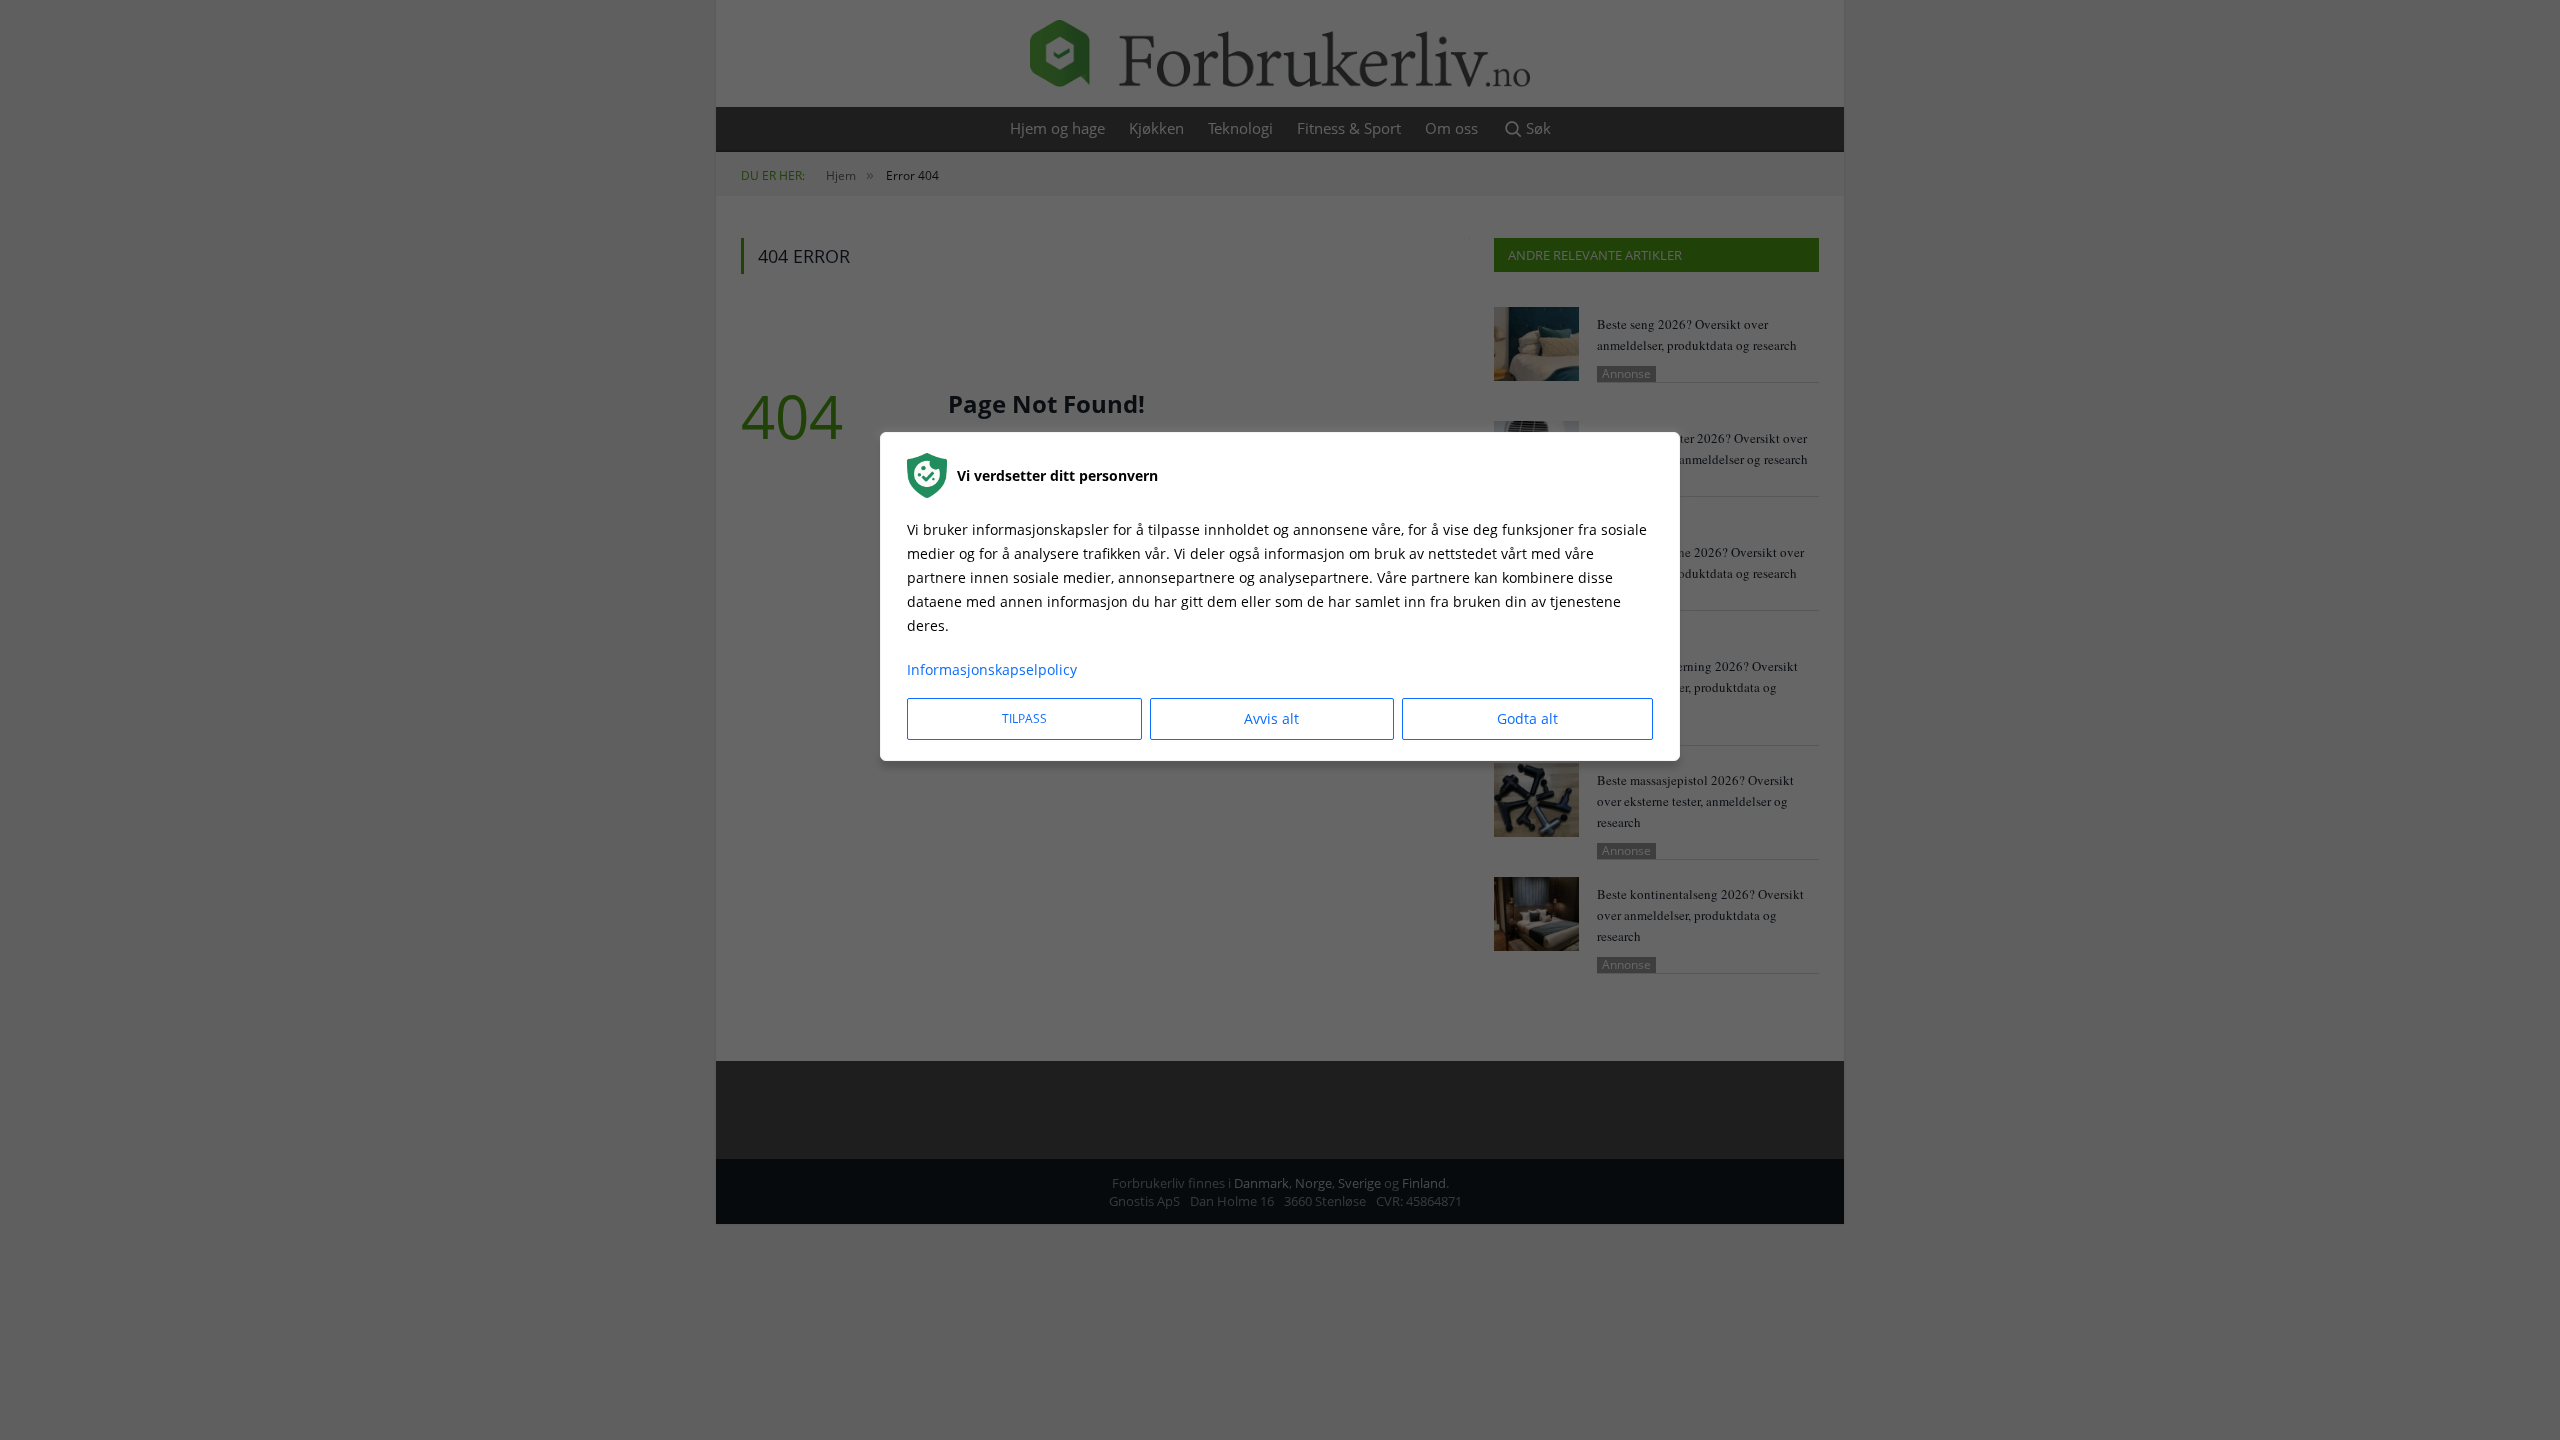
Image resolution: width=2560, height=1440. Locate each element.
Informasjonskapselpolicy (992, 669)
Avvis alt (1271, 718)
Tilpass (1024, 718)
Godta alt (1527, 718)
